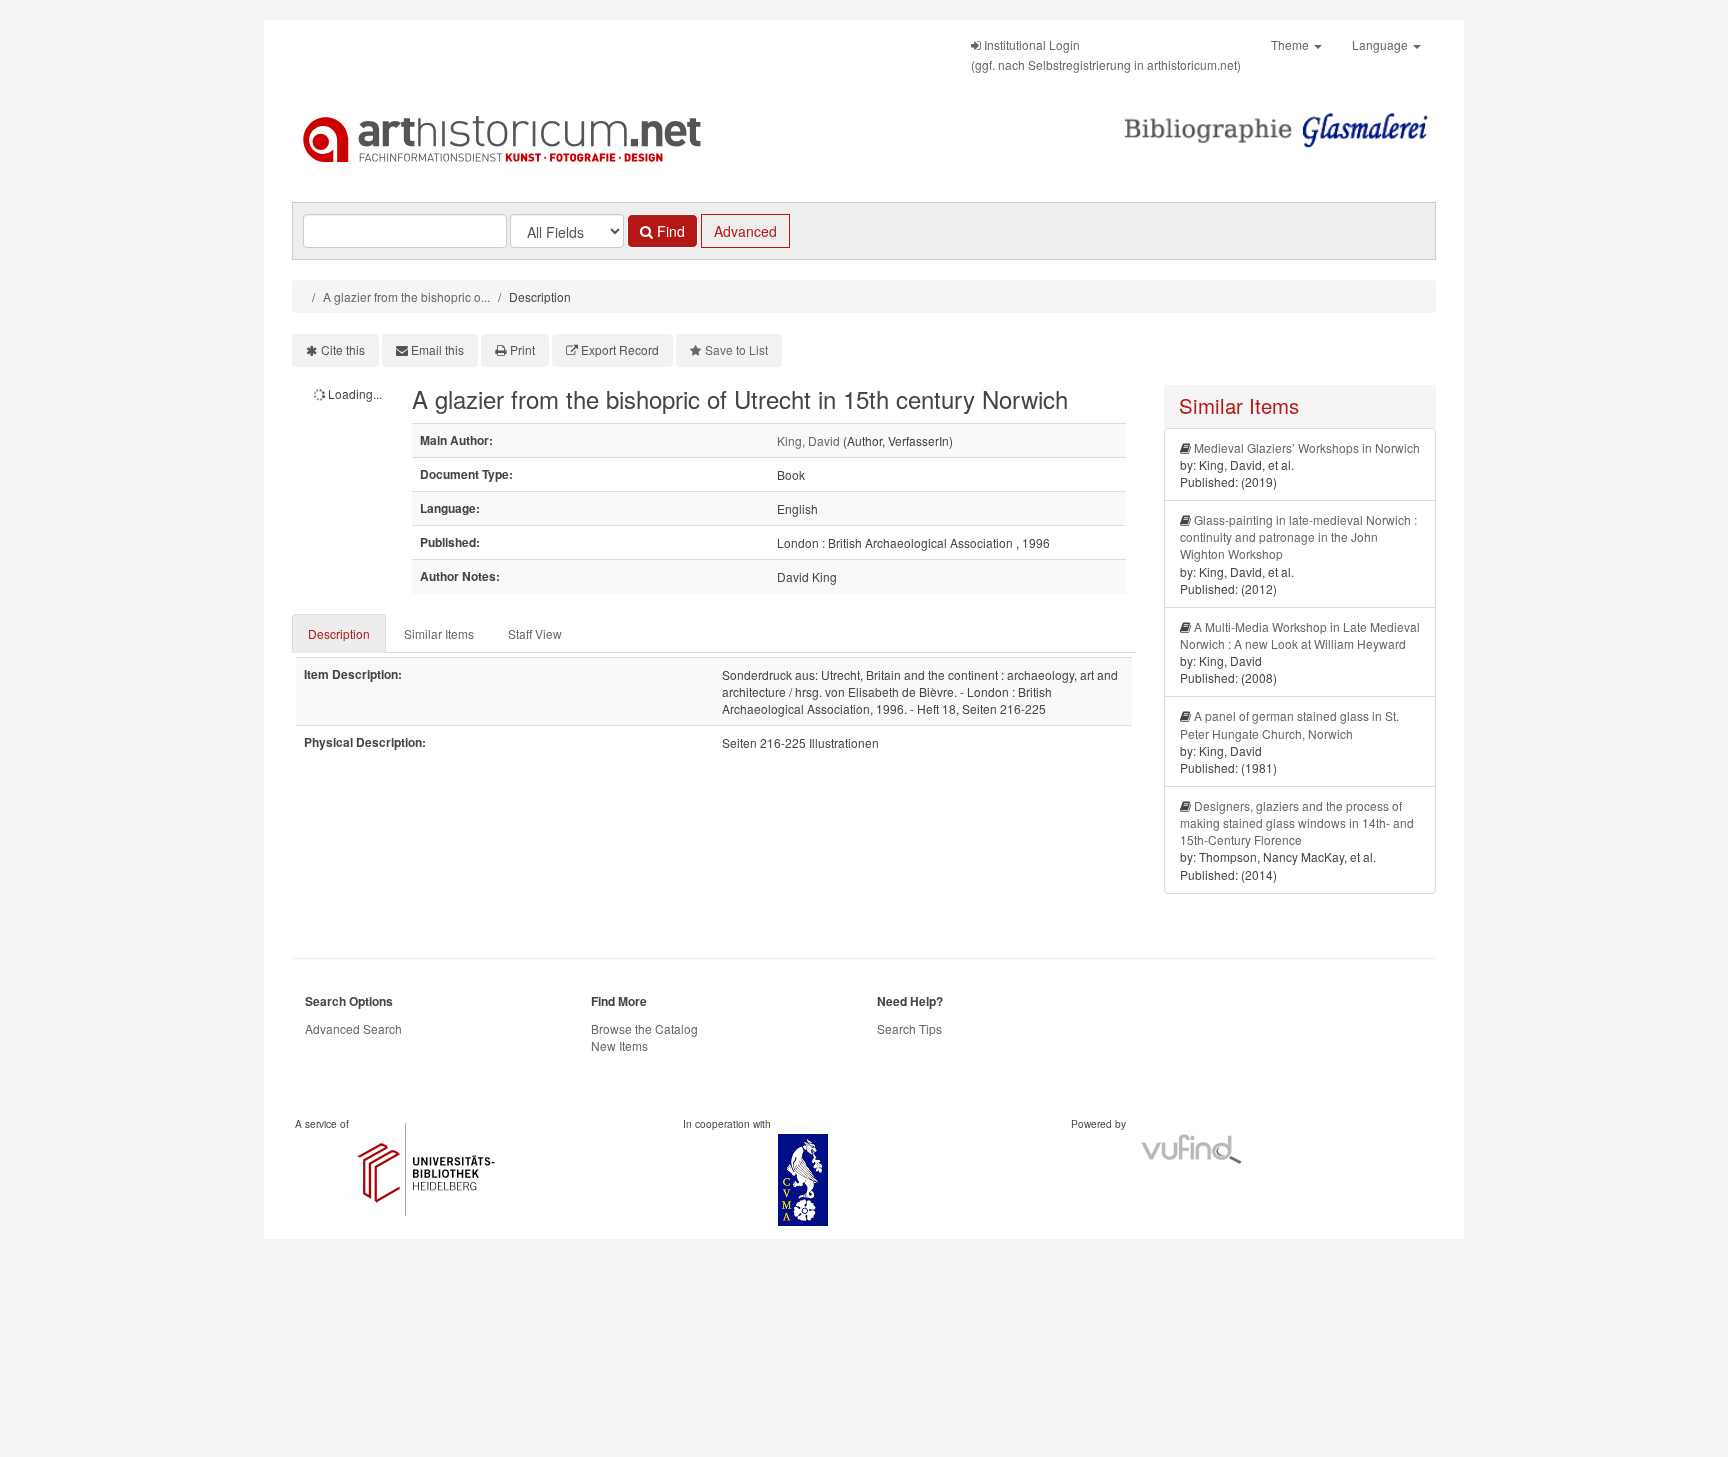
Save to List (736, 349)
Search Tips (909, 1028)
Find (669, 231)
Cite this (343, 349)
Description (339, 633)
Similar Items (439, 633)
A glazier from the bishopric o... (406, 296)
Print (522, 349)
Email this (437, 349)
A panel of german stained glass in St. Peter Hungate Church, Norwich (1289, 724)
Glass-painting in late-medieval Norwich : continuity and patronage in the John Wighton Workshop (1298, 536)
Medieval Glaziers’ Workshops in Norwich (1307, 447)
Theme (1291, 44)
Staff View (535, 633)
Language (1381, 44)
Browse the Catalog (644, 1028)
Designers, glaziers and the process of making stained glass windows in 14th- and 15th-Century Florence (1297, 822)
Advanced (745, 231)
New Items (619, 1045)
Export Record (620, 349)
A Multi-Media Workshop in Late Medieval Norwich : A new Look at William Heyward (1300, 635)
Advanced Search (353, 1028)
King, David (808, 440)
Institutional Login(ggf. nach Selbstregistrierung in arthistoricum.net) (1106, 54)
